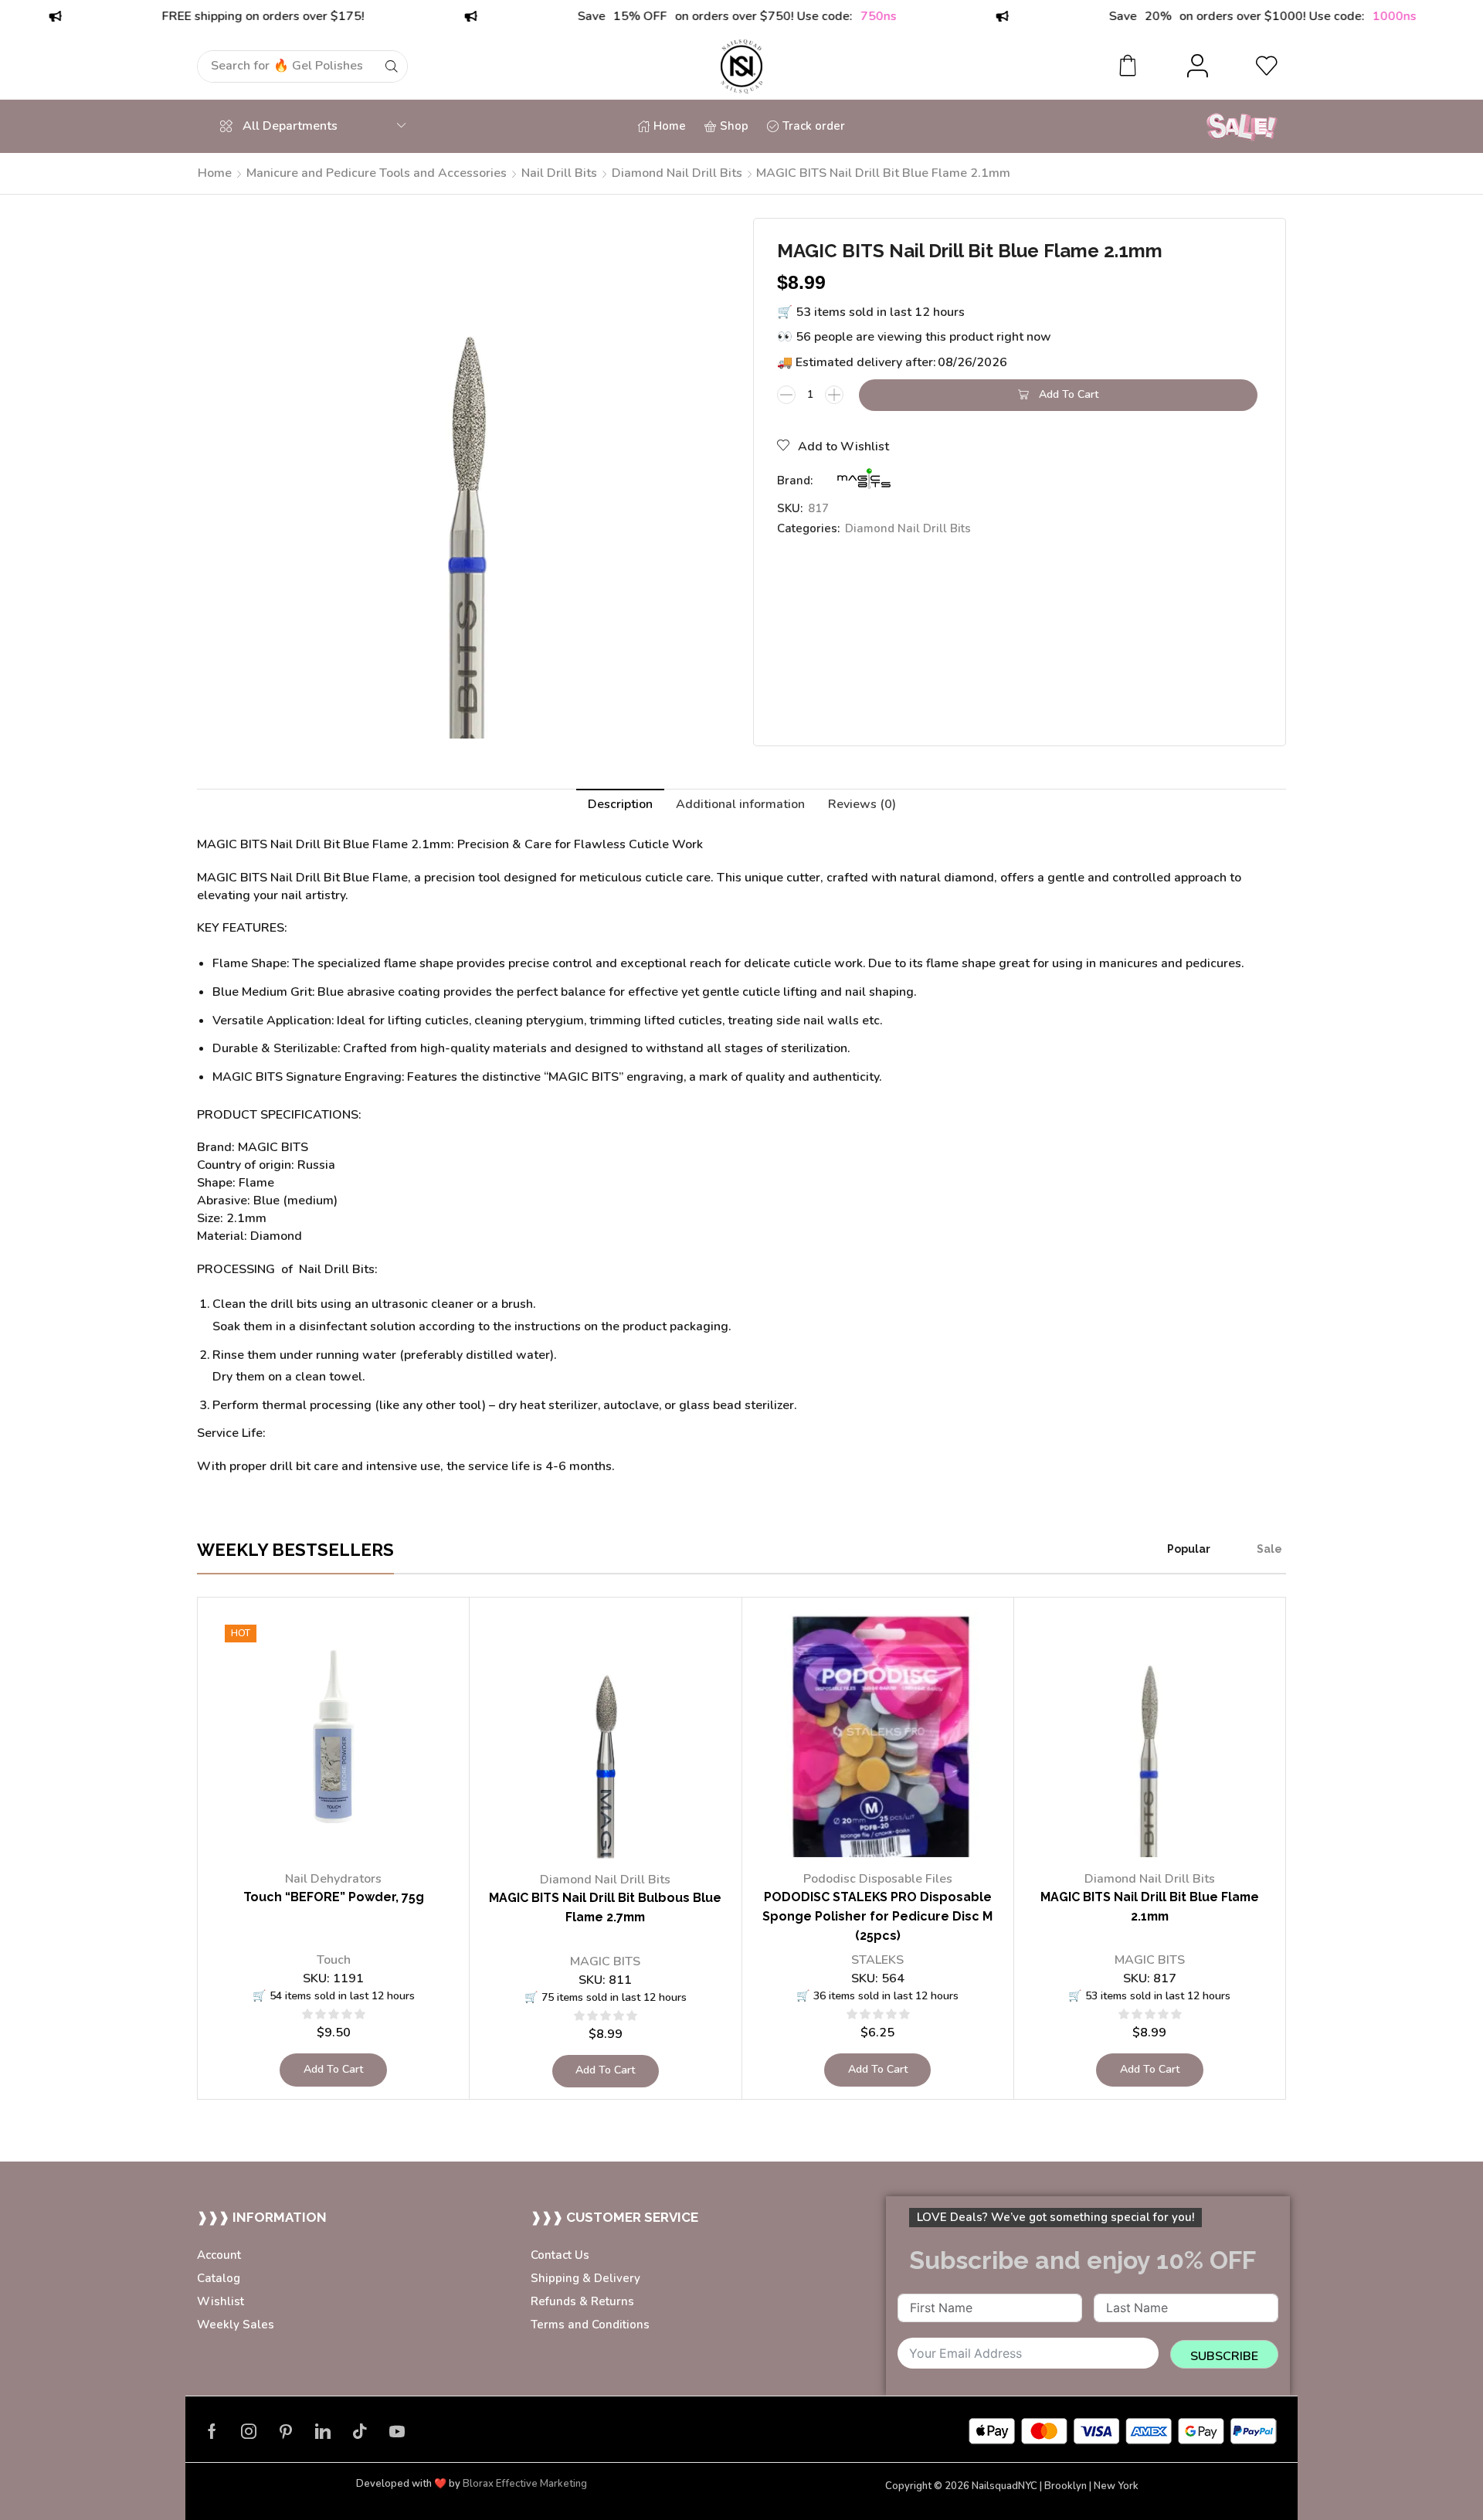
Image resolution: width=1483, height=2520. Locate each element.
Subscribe (1224, 2356)
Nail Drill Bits (559, 173)
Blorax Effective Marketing (525, 2484)
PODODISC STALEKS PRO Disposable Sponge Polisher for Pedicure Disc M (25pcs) (877, 1916)
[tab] (620, 805)
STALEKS (877, 1960)
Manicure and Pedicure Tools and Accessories (377, 173)
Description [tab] (620, 804)
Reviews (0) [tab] (862, 804)
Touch (334, 1960)
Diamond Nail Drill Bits (677, 173)
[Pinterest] (286, 2431)
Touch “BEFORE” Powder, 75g (334, 1897)
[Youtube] (397, 2431)
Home (215, 173)
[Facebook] (212, 2431)
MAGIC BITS (605, 1961)
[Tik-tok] (360, 2431)
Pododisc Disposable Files (878, 1879)
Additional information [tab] (740, 804)
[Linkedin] (323, 2431)
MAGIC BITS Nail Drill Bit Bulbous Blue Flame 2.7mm (605, 1907)
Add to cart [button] (333, 2069)
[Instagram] (249, 2431)
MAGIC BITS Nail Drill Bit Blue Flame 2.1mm (1150, 1907)
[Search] (392, 66)
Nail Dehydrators (333, 1879)
